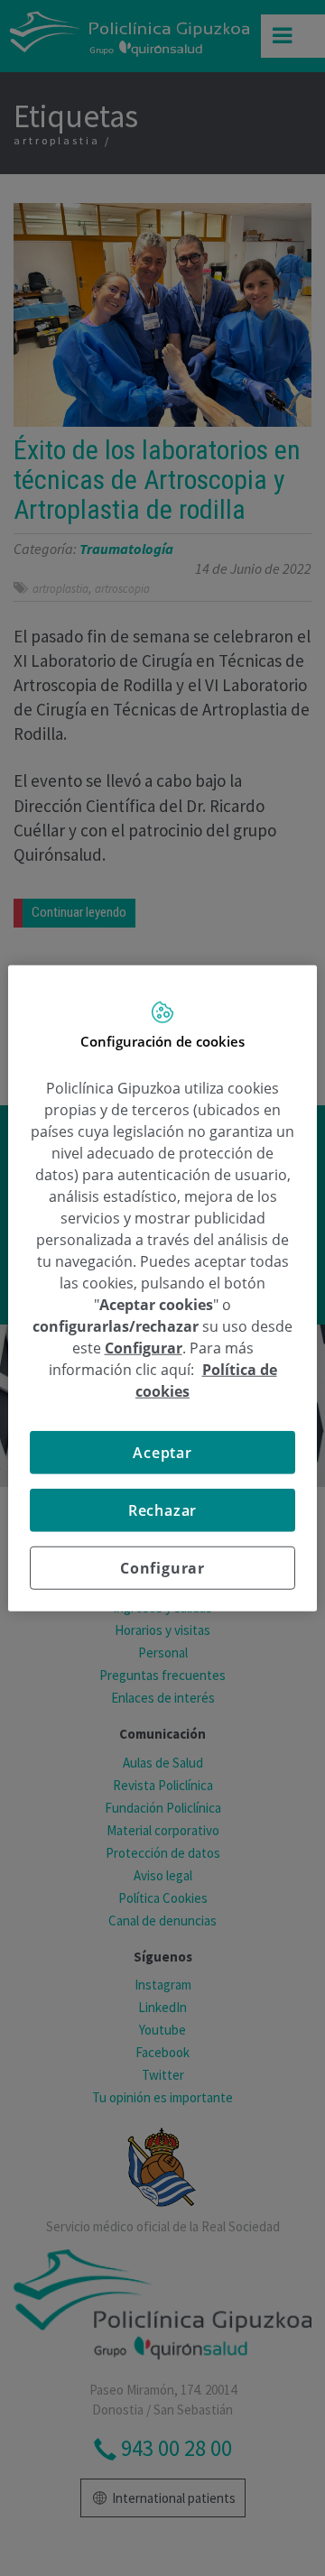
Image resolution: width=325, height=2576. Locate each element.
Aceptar (162, 1453)
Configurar (162, 1568)
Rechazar (162, 1510)
